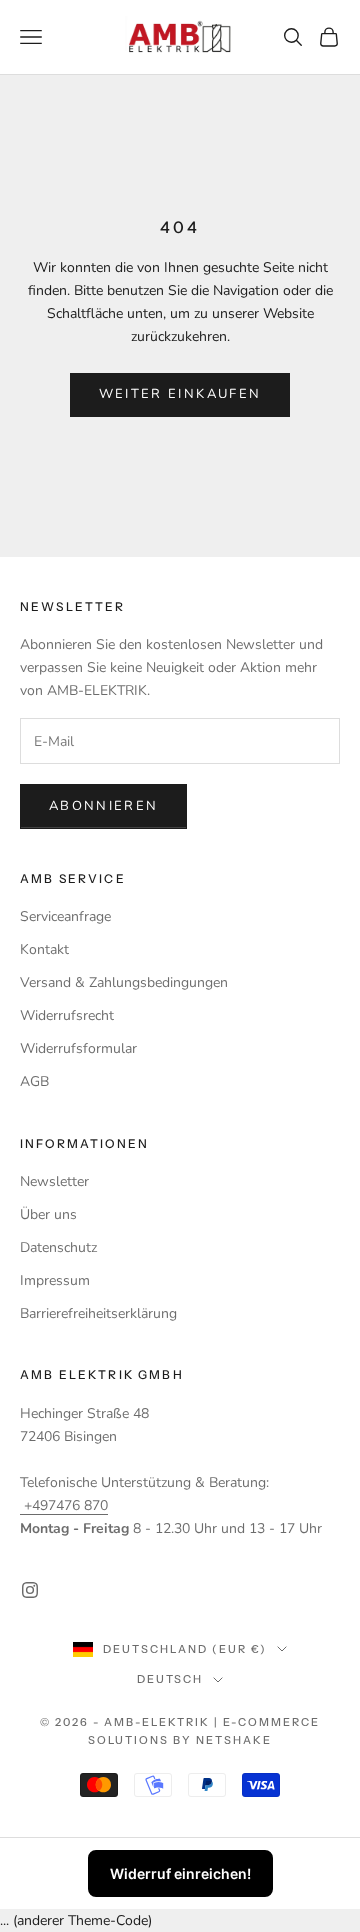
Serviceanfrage (65, 916)
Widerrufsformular (78, 1048)
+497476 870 (64, 1505)
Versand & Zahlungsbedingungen (124, 982)
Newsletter (54, 1181)
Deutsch (170, 1679)
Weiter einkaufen (180, 394)
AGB (34, 1081)
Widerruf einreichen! (180, 1873)
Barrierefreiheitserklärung (98, 1313)
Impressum (55, 1280)
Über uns (48, 1214)
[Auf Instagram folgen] (30, 1590)
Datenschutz (58, 1247)
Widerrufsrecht (67, 1015)
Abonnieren (103, 806)
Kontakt (44, 949)
